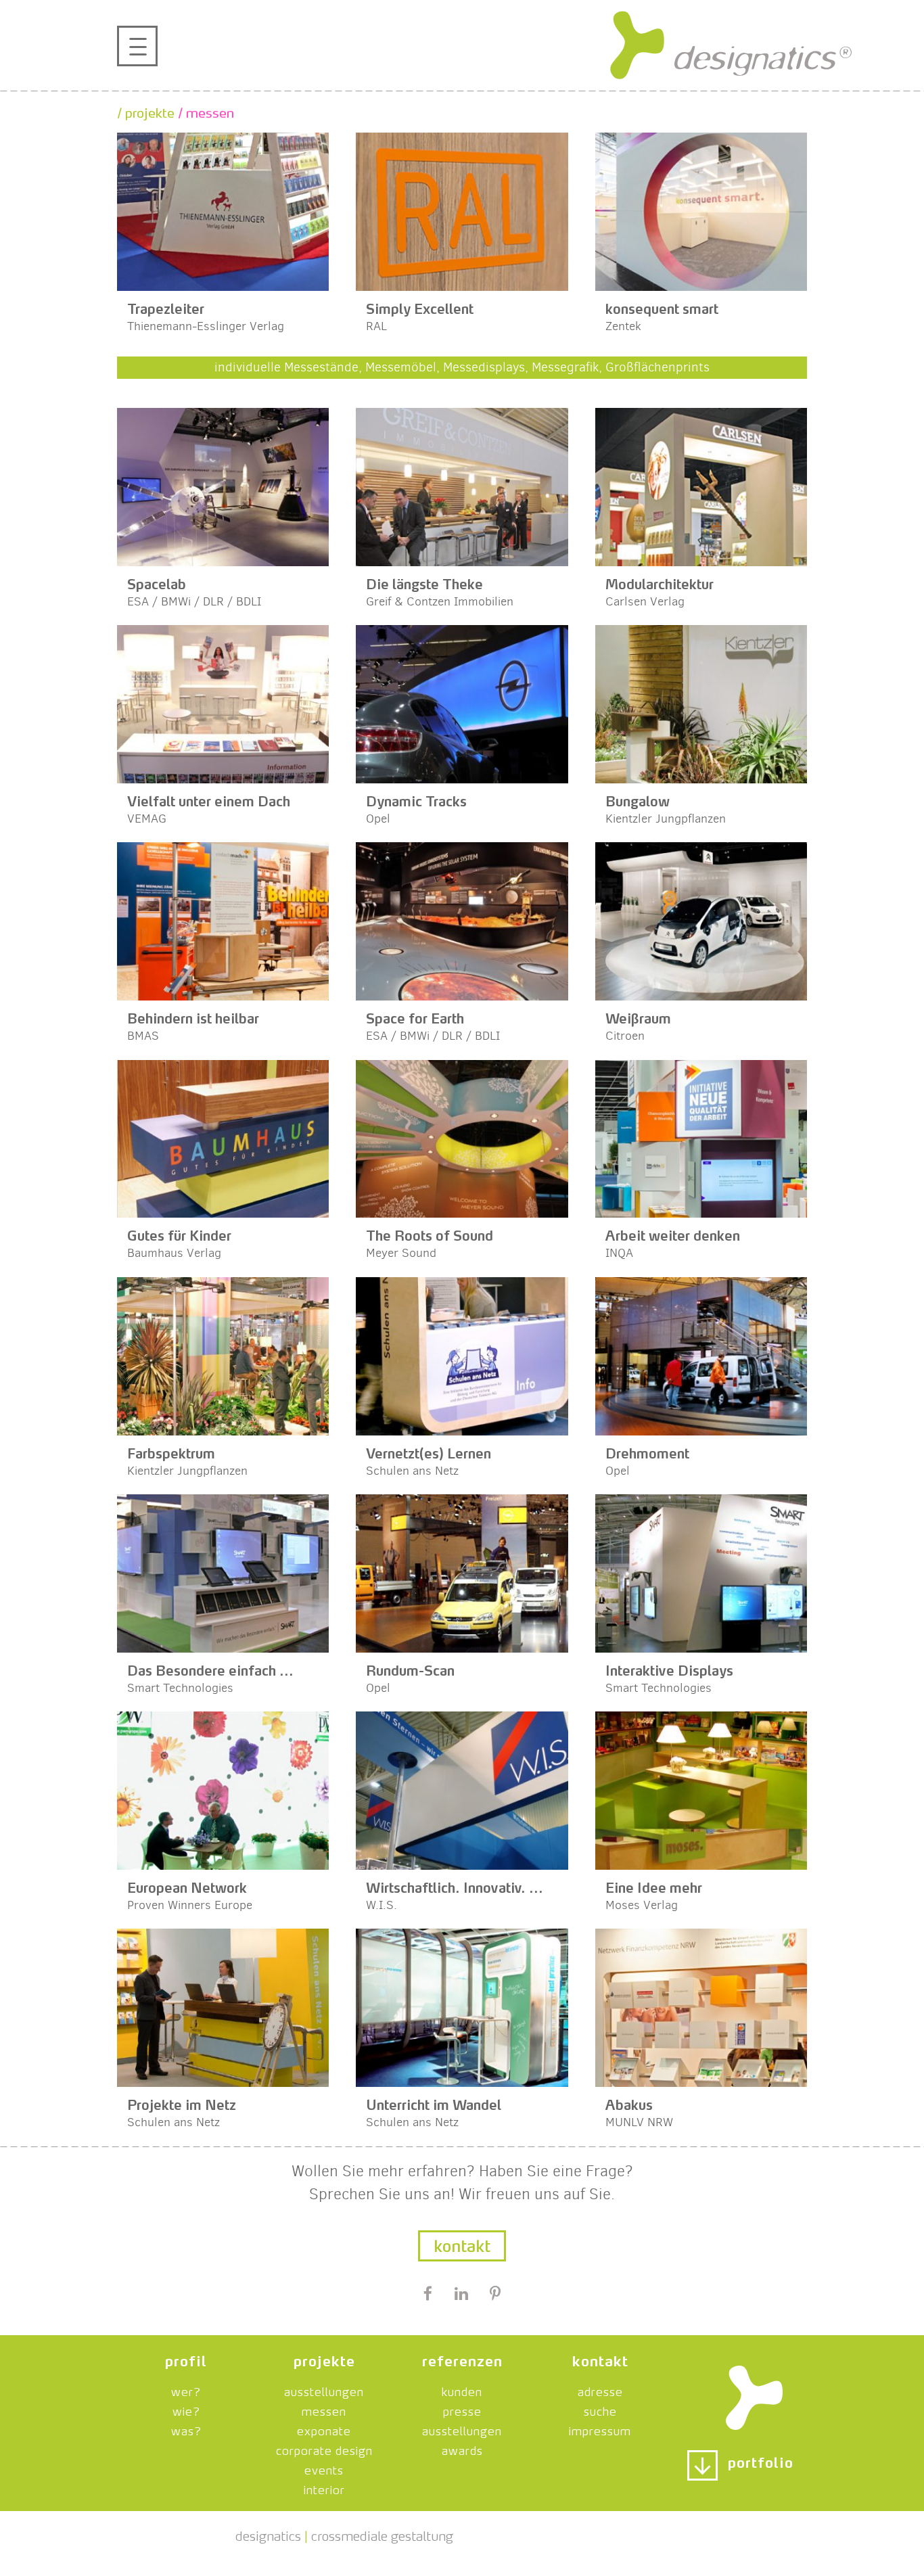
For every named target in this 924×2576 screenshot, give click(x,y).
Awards (462, 2449)
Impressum (600, 2429)
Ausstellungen (462, 2429)
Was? (186, 2429)
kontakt (600, 2359)
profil (186, 2359)
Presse (462, 2410)
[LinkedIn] (461, 2295)
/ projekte (146, 111)
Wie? (186, 2410)
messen (324, 2410)
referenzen (462, 2359)
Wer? (186, 2390)
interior (324, 2488)
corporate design (324, 2449)
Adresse (600, 2390)
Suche (600, 2410)
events (324, 2468)
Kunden (462, 2390)
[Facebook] (428, 2295)
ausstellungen (324, 2390)
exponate (324, 2429)
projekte (324, 2359)
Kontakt (462, 2244)
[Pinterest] (495, 2295)
